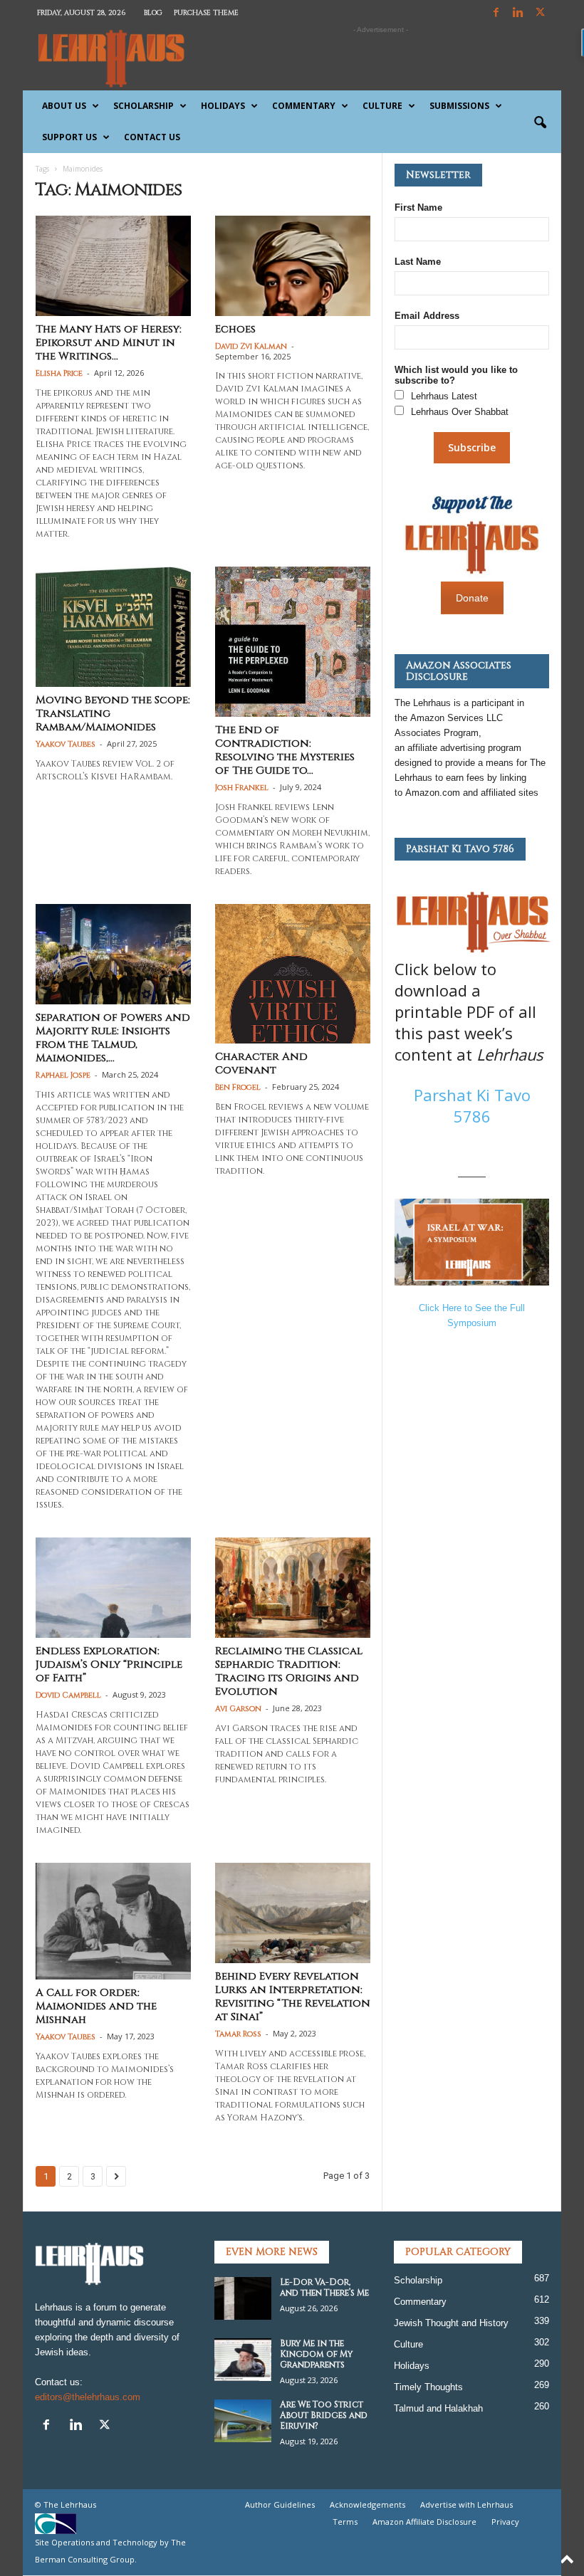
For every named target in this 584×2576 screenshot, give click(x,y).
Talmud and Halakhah (438, 2408)
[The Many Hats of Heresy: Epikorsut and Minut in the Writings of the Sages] (113, 266)
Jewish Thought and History (451, 2323)
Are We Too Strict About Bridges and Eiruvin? (324, 2415)
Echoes (235, 329)
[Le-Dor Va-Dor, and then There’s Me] (243, 2298)
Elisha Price (59, 373)
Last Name (418, 262)
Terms (345, 2522)
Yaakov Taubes (66, 744)
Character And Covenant (261, 1063)
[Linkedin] (518, 13)
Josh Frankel (242, 788)
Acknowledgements (367, 2504)
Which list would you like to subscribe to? (456, 375)
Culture (382, 106)
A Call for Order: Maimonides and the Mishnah (96, 2006)
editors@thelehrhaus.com (88, 2397)
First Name (418, 207)
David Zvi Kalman (251, 346)
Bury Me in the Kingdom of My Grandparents (316, 2354)
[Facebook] (496, 13)
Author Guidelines (280, 2504)
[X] (540, 13)
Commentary (304, 106)
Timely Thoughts (428, 2387)
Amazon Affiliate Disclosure (424, 2522)
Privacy (505, 2522)
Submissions (459, 106)
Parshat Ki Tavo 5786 (472, 1105)
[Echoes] (293, 266)
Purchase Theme (206, 13)
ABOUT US (64, 106)
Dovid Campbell (68, 1695)
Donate (472, 598)
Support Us (69, 137)
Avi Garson (238, 1709)
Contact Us (152, 137)
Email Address (427, 316)
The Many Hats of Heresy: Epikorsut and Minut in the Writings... (109, 343)
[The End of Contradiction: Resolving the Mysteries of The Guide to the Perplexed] (293, 642)
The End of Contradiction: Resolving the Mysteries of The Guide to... (285, 750)
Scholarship (144, 106)
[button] (540, 123)
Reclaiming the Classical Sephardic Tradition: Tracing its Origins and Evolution (289, 1671)
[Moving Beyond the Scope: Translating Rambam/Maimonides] (113, 627)
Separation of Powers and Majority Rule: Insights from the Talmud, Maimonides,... (113, 1038)
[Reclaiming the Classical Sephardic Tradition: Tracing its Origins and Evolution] (293, 1588)
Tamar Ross (238, 2034)
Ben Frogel (238, 1087)
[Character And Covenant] (293, 974)
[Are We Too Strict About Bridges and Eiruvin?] (243, 2421)
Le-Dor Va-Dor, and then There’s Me (324, 2287)
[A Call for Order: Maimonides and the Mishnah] (113, 1921)
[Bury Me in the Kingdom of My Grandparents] (243, 2360)
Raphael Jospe (63, 1075)
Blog (153, 13)
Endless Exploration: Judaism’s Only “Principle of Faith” (109, 1665)
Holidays (223, 106)
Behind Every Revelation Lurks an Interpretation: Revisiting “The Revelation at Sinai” (293, 1997)
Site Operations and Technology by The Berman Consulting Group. (110, 2551)
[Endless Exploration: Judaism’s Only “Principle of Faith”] (113, 1588)
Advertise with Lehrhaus (466, 2504)
